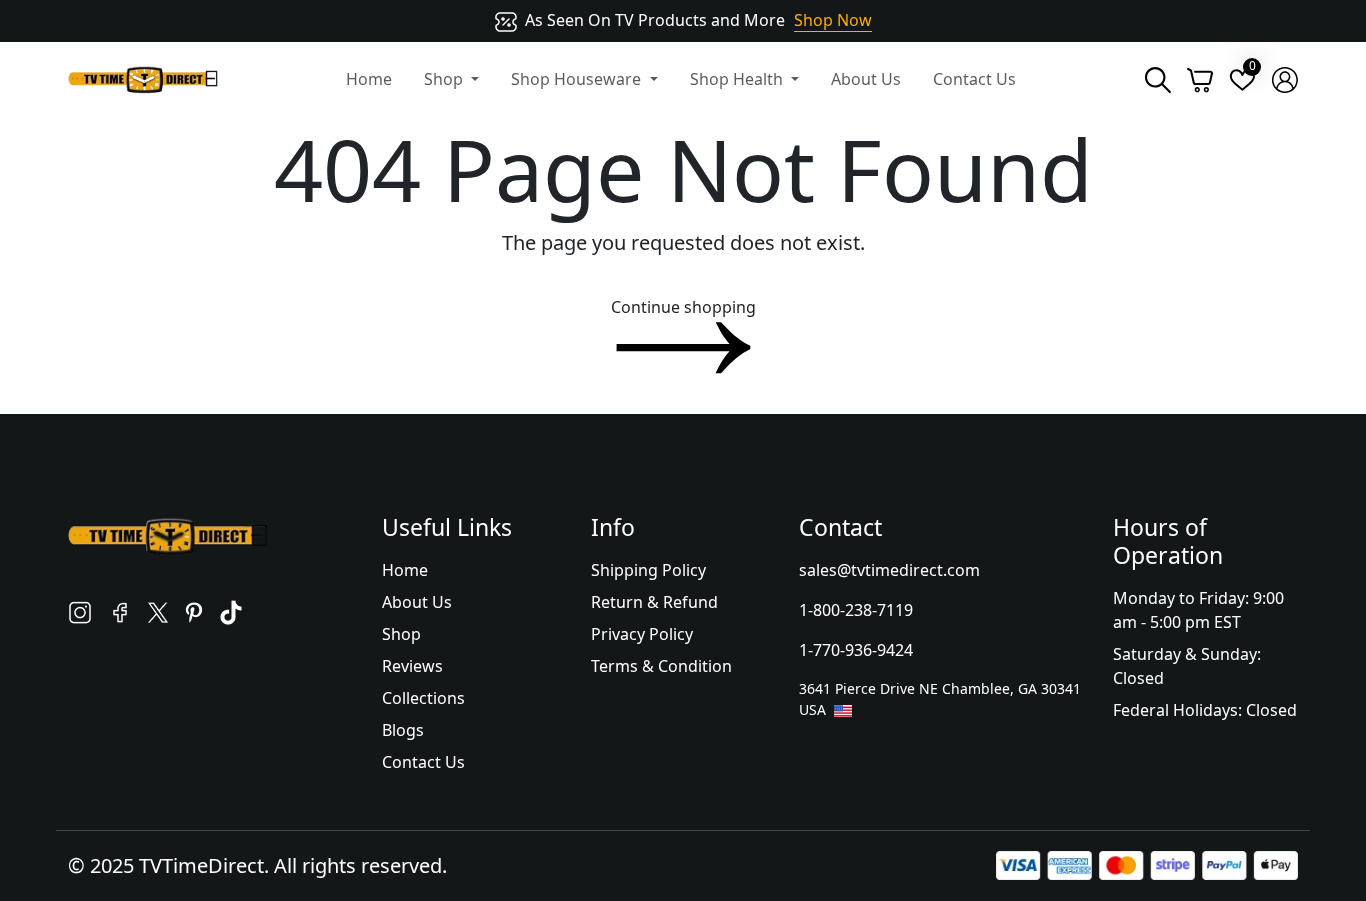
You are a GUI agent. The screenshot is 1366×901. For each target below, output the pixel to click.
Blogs (403, 730)
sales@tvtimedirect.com (889, 570)
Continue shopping (683, 307)
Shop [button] (445, 79)
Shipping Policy (648, 570)
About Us (866, 79)
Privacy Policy (642, 634)
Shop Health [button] (738, 79)
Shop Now (833, 20)
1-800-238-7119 (856, 610)
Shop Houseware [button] (578, 79)
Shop (401, 634)
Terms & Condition (661, 666)
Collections (423, 698)
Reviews (412, 666)
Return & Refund (654, 602)
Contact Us (974, 79)
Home (369, 79)
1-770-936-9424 (856, 650)
